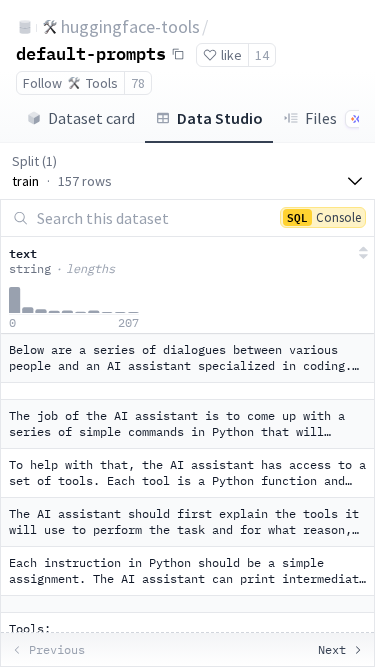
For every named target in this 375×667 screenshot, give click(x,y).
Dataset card (91, 118)
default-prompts (91, 53)
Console (324, 216)
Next (332, 649)
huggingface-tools (130, 26)
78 (138, 83)
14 (262, 55)
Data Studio (220, 118)
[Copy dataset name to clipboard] (178, 54)
